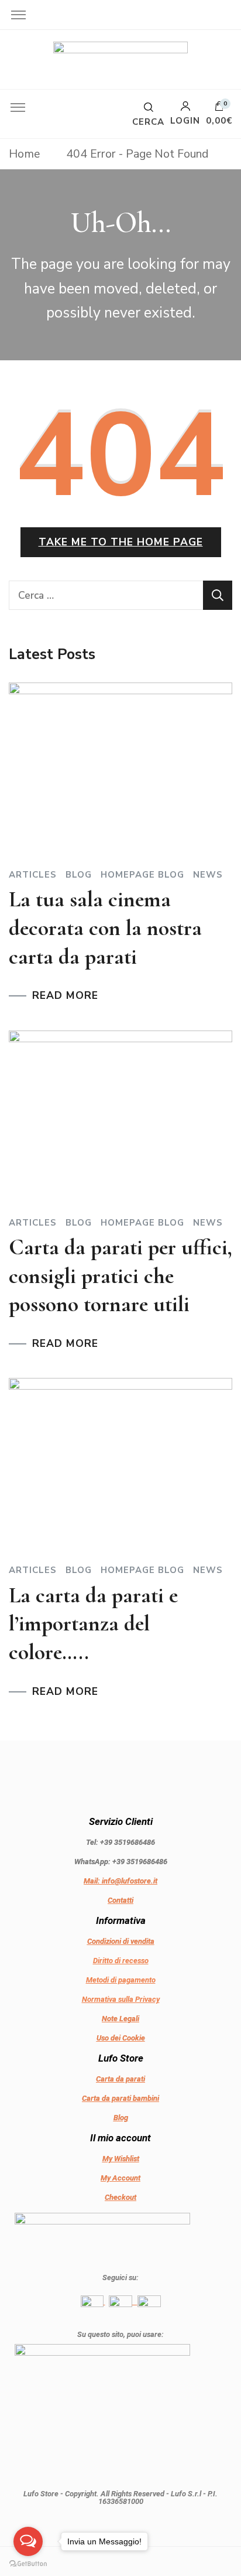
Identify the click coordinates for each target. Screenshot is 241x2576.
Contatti (120, 1900)
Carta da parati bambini (120, 2098)
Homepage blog (142, 875)
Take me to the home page (121, 542)
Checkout (120, 2197)
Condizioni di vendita (121, 1941)
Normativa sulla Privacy (121, 1999)
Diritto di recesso (121, 1961)
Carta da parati (120, 2079)
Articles (33, 875)
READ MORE (65, 996)
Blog (79, 875)
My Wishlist (121, 2159)
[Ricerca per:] (106, 595)
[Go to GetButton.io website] (28, 2564)
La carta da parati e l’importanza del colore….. (93, 1624)
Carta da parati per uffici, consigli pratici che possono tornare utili (120, 1276)
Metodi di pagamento (121, 1980)
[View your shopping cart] (219, 109)
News (208, 875)
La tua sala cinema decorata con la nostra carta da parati (105, 928)
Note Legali (120, 2019)
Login (185, 120)
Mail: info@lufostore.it (120, 1881)
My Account (120, 2178)
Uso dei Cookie (121, 2038)
